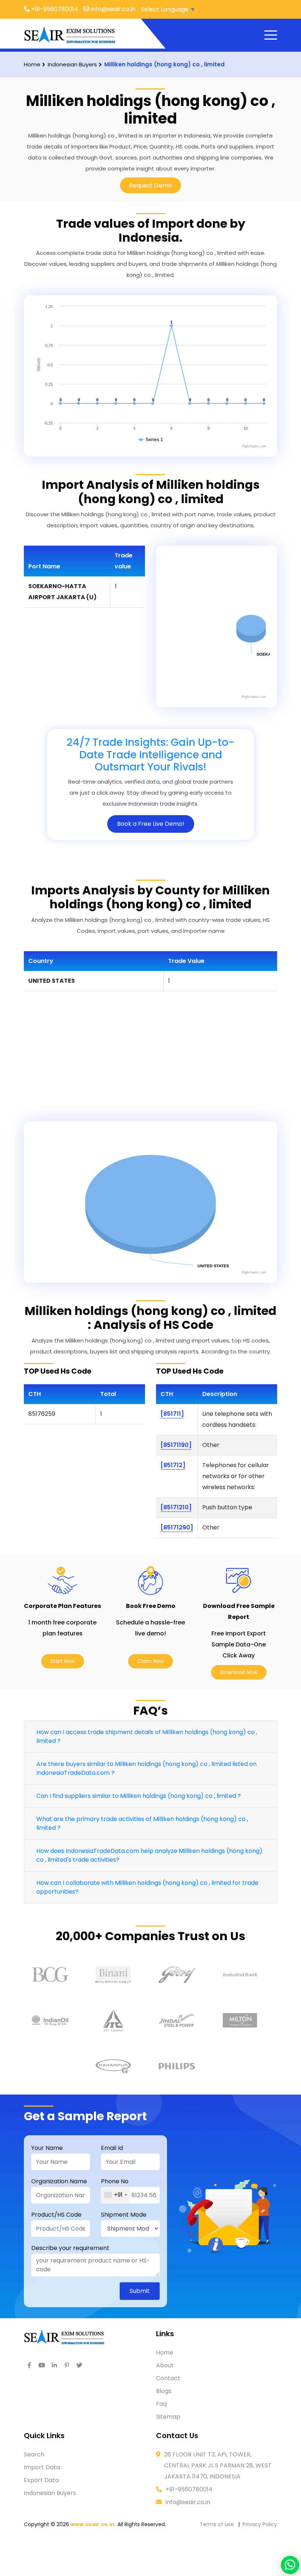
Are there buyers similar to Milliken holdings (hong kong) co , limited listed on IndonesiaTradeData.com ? (146, 1768)
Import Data (42, 2467)
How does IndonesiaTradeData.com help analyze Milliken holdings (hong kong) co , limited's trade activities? (149, 1855)
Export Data (41, 2480)
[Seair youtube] (42, 2366)
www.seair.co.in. (93, 2524)
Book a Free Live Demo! (151, 824)
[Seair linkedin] (54, 2366)
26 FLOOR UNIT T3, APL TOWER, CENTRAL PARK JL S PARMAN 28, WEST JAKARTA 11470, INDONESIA (218, 2465)
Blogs (164, 2391)
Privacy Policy (260, 2524)
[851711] (172, 1414)
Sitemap (168, 2417)
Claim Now (150, 1661)
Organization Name (59, 2181)
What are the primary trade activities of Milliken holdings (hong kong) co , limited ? (142, 1823)
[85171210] (176, 1507)
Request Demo (150, 185)
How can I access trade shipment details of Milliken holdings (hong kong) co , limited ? (147, 1736)
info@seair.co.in (188, 2502)
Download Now (239, 1672)
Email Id (112, 2148)
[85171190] (176, 1445)
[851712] (173, 1465)
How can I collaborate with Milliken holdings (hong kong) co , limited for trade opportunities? (147, 1887)
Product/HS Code (56, 2215)
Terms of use (217, 2524)
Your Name (47, 2148)
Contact (168, 2378)
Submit (140, 2291)
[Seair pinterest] (67, 2366)
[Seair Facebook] (29, 2366)
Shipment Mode (124, 2215)
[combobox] (115, 2195)
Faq (161, 2404)
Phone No (115, 2181)
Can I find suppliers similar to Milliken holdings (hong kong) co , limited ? (139, 1796)
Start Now (63, 1661)
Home (165, 2353)
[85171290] (177, 1527)
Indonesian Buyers (50, 2493)
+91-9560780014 (189, 2489)
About (165, 2365)
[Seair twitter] (79, 2366)
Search (34, 2454)
